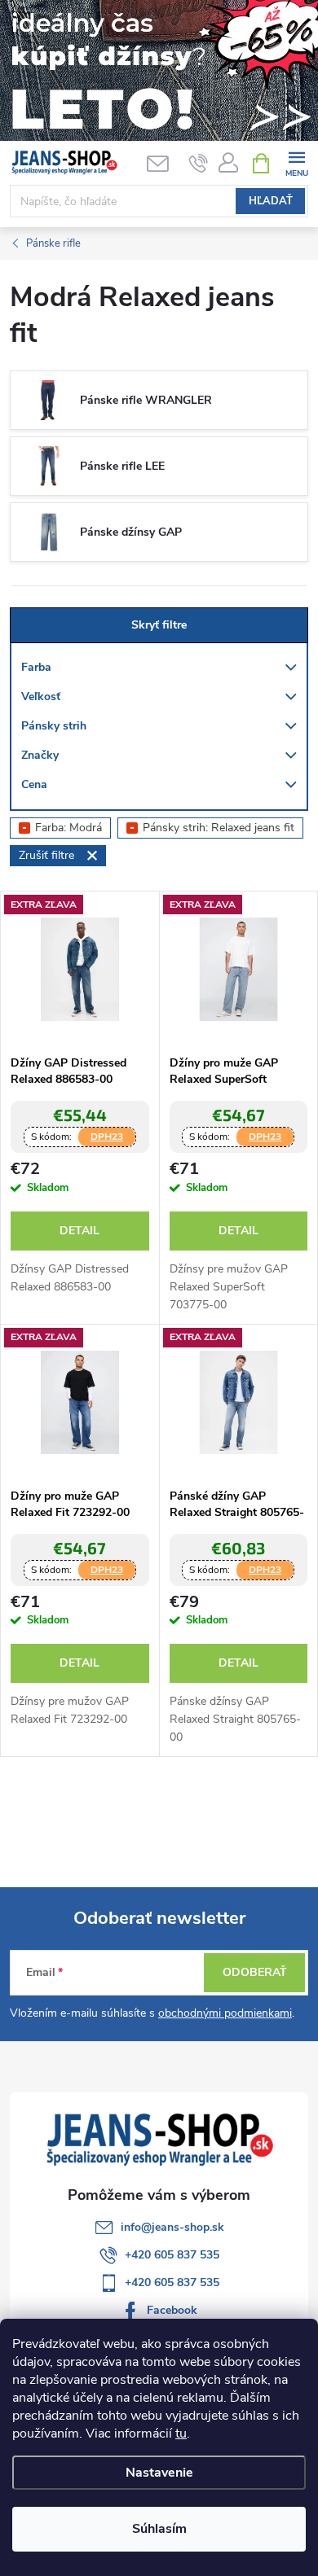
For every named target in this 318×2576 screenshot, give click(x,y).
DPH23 (107, 1137)
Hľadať (271, 201)
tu (181, 2434)
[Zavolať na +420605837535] (199, 164)
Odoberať (255, 1972)
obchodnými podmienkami (225, 2013)
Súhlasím (159, 2529)
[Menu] (296, 162)
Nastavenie (159, 2473)
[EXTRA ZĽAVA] (80, 969)
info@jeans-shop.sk (172, 2227)
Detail (79, 1231)
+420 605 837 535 (172, 2255)
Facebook (172, 2310)
